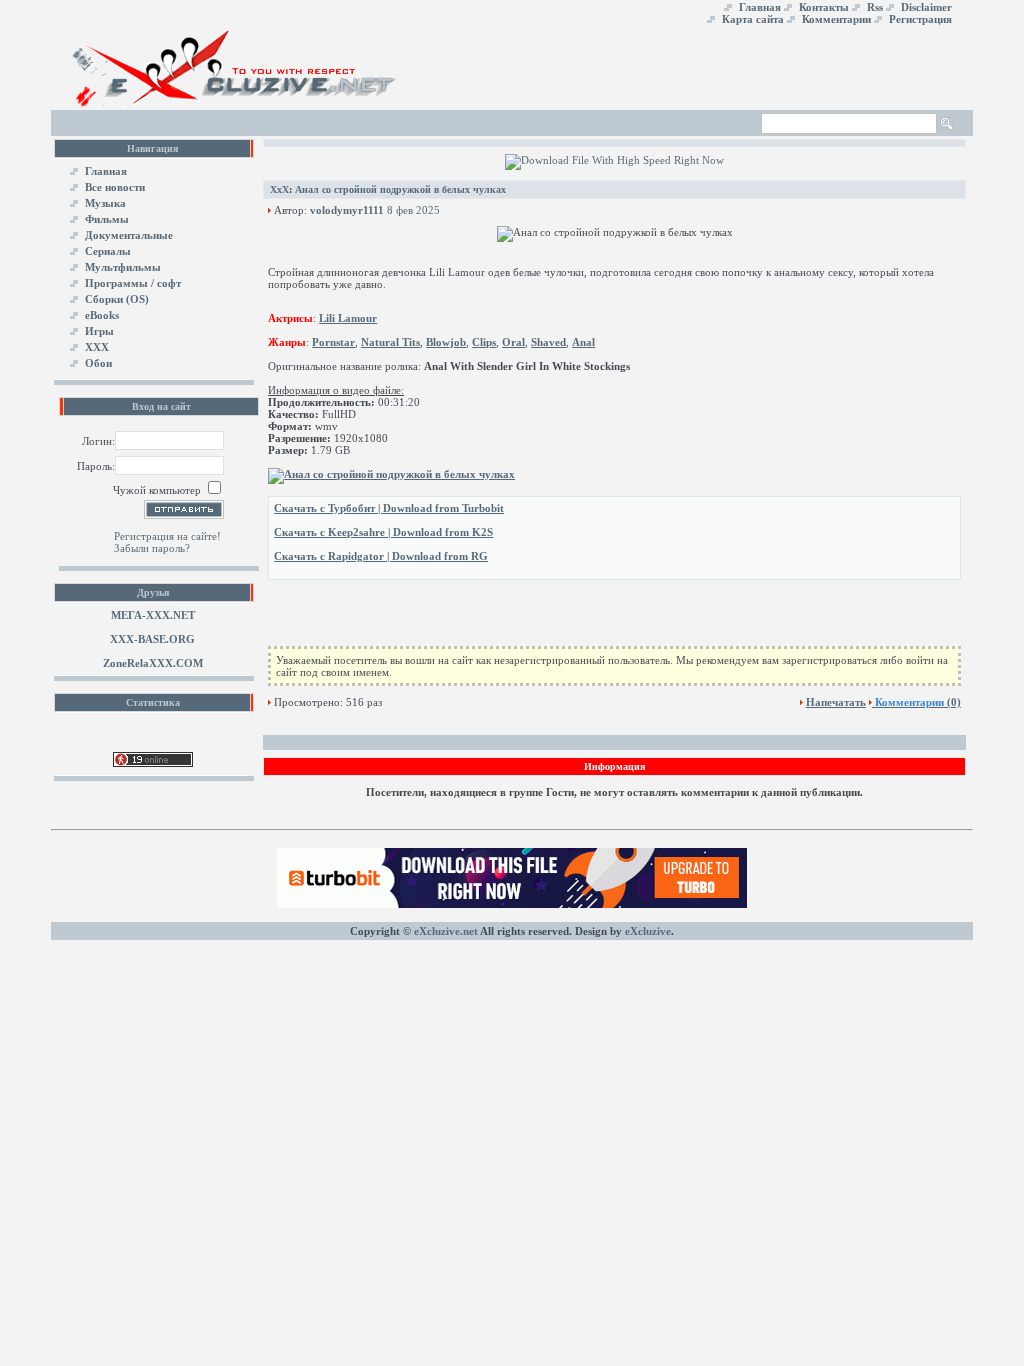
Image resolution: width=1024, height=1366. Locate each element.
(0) (918, 702)
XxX (279, 189)
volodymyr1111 (347, 210)
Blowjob (446, 342)
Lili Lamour (348, 318)
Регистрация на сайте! (167, 536)
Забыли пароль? (152, 548)
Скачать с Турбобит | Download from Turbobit (389, 508)
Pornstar (333, 342)
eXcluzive (648, 931)
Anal (583, 342)
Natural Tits (390, 342)
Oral (513, 342)
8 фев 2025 (413, 210)
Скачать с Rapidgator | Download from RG (381, 556)
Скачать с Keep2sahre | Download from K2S (383, 532)
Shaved (548, 342)
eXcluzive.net (446, 931)
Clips (484, 342)
